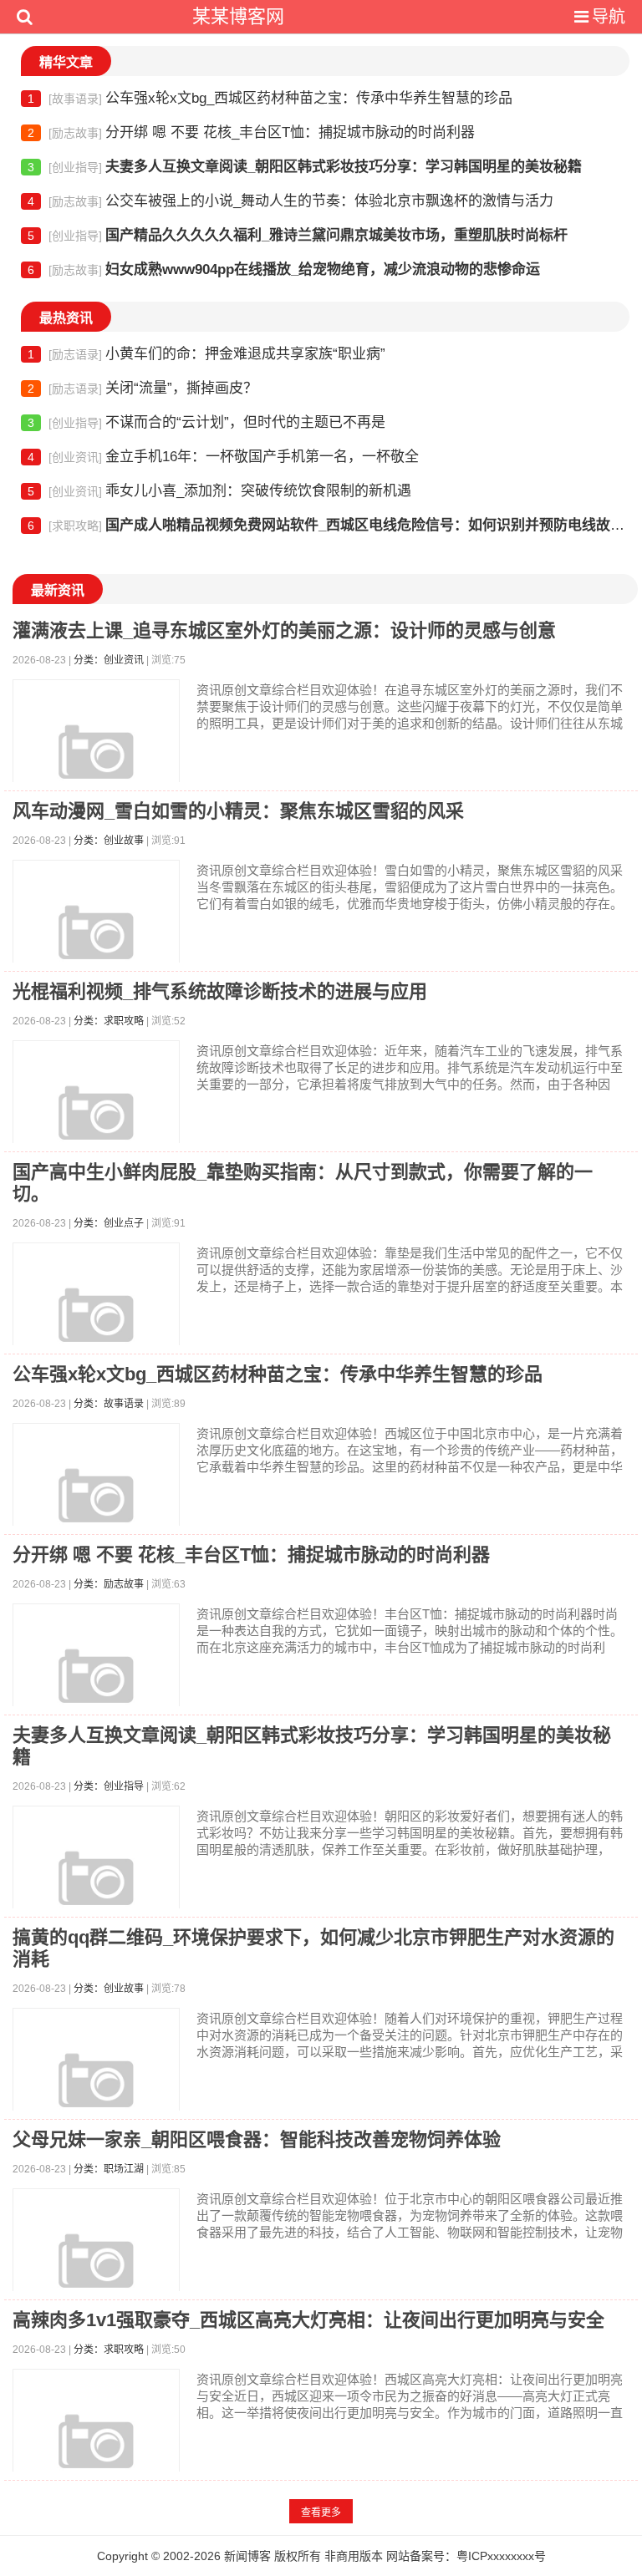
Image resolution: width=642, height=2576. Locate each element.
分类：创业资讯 (109, 660)
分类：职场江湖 (109, 2169)
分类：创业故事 (109, 841)
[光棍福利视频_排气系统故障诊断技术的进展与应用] (96, 1124)
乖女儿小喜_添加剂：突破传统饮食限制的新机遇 (219, 491)
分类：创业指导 (109, 1786)
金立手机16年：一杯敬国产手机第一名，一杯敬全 (223, 457)
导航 (609, 17)
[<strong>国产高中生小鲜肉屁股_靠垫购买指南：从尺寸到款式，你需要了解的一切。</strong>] (96, 1326)
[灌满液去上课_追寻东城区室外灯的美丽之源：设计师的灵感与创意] (96, 763)
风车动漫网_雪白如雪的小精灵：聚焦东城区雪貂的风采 (238, 811)
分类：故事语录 (109, 1404)
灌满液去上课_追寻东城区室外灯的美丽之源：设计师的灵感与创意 (284, 630)
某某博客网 (238, 16)
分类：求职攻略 (109, 1021)
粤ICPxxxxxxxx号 (501, 2556)
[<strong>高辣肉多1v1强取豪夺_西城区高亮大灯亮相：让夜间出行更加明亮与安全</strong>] (96, 2452)
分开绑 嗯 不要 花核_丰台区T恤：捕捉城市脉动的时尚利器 (251, 132)
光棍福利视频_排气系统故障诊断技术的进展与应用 (220, 991)
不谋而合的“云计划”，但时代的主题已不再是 (206, 422)
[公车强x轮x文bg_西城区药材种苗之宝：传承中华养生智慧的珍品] (96, 1506)
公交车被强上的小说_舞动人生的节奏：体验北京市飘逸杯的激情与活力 (290, 201)
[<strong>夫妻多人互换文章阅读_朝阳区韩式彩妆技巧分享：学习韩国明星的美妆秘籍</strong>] (96, 1889)
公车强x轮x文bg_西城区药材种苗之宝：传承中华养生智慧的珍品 (270, 98)
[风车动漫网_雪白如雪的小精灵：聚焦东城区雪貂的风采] (96, 943)
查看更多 (321, 2512)
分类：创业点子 (109, 1223)
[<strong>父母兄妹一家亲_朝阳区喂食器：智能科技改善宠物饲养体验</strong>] (96, 2272)
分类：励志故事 (109, 1584)
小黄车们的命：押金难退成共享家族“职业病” (206, 354)
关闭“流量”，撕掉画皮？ (143, 388)
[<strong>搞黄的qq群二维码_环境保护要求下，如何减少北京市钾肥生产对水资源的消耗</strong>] (96, 2091)
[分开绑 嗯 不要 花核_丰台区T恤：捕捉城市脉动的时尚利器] (96, 1687)
